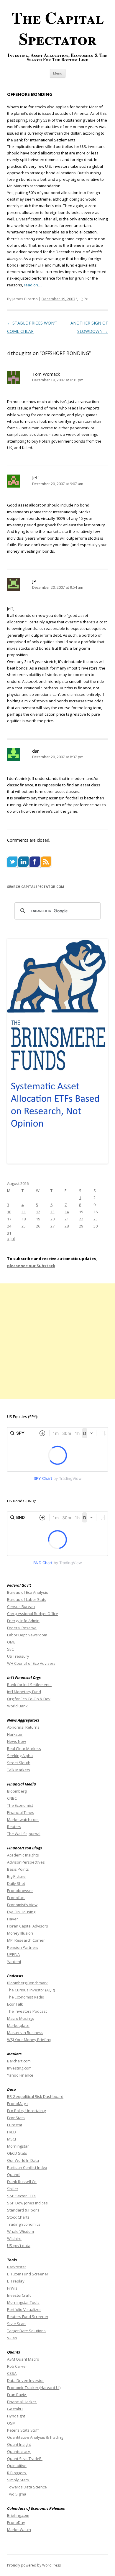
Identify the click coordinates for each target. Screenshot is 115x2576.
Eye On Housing (21, 1912)
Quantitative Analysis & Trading (35, 2437)
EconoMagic (18, 2104)
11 (24, 1212)
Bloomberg (17, 1791)
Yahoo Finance (20, 2075)
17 (9, 1219)
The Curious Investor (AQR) (31, 1990)
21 (67, 1219)
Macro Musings (21, 2018)
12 (38, 1212)
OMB (11, 1642)
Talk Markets (19, 1770)
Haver (13, 1919)
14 (67, 1212)
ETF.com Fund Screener (28, 2274)
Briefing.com (18, 2515)
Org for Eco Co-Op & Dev (29, 1699)
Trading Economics (24, 2224)
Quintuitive (17, 2466)
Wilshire (14, 2238)
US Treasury (18, 1656)
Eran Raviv (17, 2395)
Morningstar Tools (23, 2302)
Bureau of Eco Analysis (28, 1592)
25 (24, 1226)
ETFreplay (16, 2281)
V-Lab (12, 2338)
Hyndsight (16, 2416)
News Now (17, 1741)
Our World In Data (23, 2160)
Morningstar (18, 2146)
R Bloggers (17, 2473)
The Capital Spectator (58, 28)
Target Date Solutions (26, 2331)
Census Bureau (21, 1606)
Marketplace (18, 2025)
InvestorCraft (19, 2295)
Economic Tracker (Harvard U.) (34, 2388)
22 (81, 1219)
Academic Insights (23, 1855)
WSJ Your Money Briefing (29, 2040)
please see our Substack (31, 1266)
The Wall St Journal (24, 1834)
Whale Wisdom (20, 2231)
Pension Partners (23, 1947)
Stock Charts (18, 2217)
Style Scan (16, 2324)
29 (81, 1226)
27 (52, 1226)
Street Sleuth (19, 1763)
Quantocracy (19, 2451)
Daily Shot (16, 1883)
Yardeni (14, 1962)
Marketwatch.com (23, 1820)
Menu (58, 73)
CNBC (12, 1798)
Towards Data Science (27, 2487)
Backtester (17, 2267)
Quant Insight (19, 2444)
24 (9, 1226)
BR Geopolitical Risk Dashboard (35, 2096)
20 (52, 1219)
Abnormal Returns (23, 1727)
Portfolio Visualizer (24, 2309)
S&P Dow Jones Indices (27, 2203)
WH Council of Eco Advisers (31, 1663)
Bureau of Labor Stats (27, 1599)
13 (52, 1212)
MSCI (11, 2139)
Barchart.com (19, 2061)
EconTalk (15, 2004)
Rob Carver (17, 2366)
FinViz (12, 2288)
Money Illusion (20, 1933)
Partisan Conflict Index (27, 2167)
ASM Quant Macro (23, 2359)
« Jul (11, 1239)
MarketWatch (19, 2530)
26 (38, 1226)
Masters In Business (25, 2033)
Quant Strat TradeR (25, 2459)
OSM (11, 2423)
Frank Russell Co (22, 2182)
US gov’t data (19, 2246)
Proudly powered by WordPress (34, 2565)
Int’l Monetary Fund (24, 1692)
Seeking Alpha (20, 1756)
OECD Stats (17, 2153)
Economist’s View (22, 1905)
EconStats (16, 2118)
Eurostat (15, 2125)
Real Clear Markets (24, 1748)
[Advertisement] (57, 1341)
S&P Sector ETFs (21, 2196)
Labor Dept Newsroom (27, 1635)
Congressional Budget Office (33, 1614)
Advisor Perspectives (26, 1862)
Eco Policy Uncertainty (27, 2111)
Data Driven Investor (26, 2380)
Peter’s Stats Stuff (23, 2430)
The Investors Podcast (27, 2011)
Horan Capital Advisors (28, 1926)
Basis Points (18, 1869)
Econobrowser (20, 1891)
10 (9, 1212)
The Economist (20, 1805)
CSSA (12, 2373)
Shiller (13, 2189)
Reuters (14, 1827)
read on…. (33, 285)
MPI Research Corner (26, 1940)
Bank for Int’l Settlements (29, 1685)
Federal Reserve (22, 1628)
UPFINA (13, 1954)
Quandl (14, 2175)
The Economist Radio (26, 1997)
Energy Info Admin (23, 1621)
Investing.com (19, 2068)
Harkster (15, 1734)
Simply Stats (18, 2480)
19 (38, 1219)
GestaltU (15, 2409)
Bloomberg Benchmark (27, 1983)
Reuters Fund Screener (28, 2317)
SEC (10, 1649)
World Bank (17, 1706)
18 (24, 1219)
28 (67, 1226)
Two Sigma (17, 2494)
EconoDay (16, 2522)
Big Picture (16, 1876)
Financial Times (21, 1812)
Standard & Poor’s (23, 2210)
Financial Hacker (22, 2402)
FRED (11, 2132)
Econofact (16, 1898)
